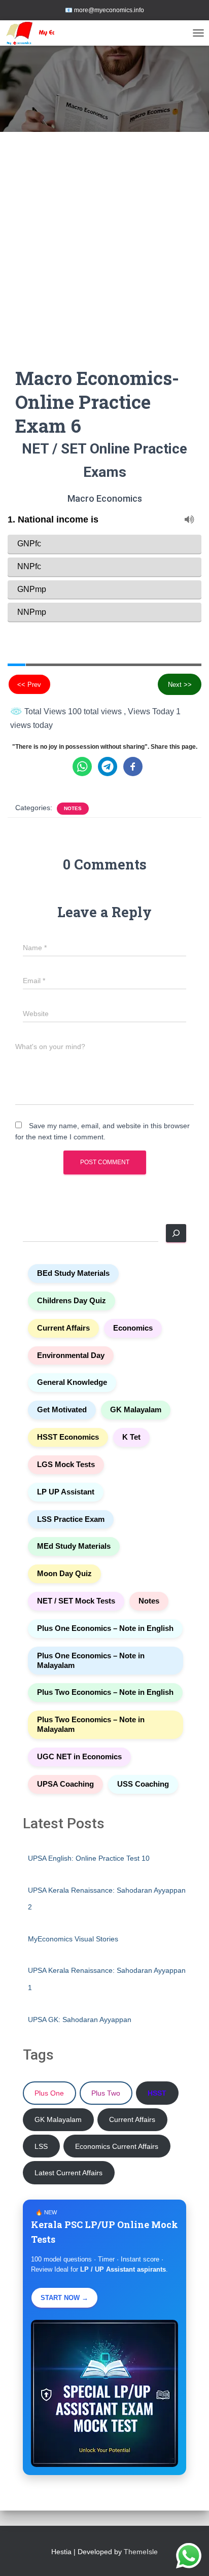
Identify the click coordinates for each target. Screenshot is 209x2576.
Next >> (180, 685)
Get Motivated (62, 1410)
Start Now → (64, 2298)
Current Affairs (63, 1328)
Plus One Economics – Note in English (105, 1628)
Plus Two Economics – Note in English (105, 1692)
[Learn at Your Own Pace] (45, 33)
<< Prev (29, 685)
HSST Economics (68, 1437)
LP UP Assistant (66, 1492)
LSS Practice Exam (71, 1519)
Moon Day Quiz (64, 1574)
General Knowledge (72, 1382)
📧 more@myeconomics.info (104, 10)
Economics (133, 1328)
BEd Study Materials (73, 1273)
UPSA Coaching (65, 1784)
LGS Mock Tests (66, 1465)
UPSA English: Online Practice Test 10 (89, 1858)
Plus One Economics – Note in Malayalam (91, 1661)
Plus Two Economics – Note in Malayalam (91, 1725)
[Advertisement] (104, 257)
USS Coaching (143, 1784)
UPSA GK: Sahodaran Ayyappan (80, 2020)
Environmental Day (71, 1355)
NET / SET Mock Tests (76, 1601)
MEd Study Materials (74, 1546)
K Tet (131, 1437)
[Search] (176, 1233)
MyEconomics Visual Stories (73, 1939)
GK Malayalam (136, 1410)
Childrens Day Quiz (72, 1301)
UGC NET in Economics (79, 1757)
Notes (73, 808)
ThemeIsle (141, 2552)
